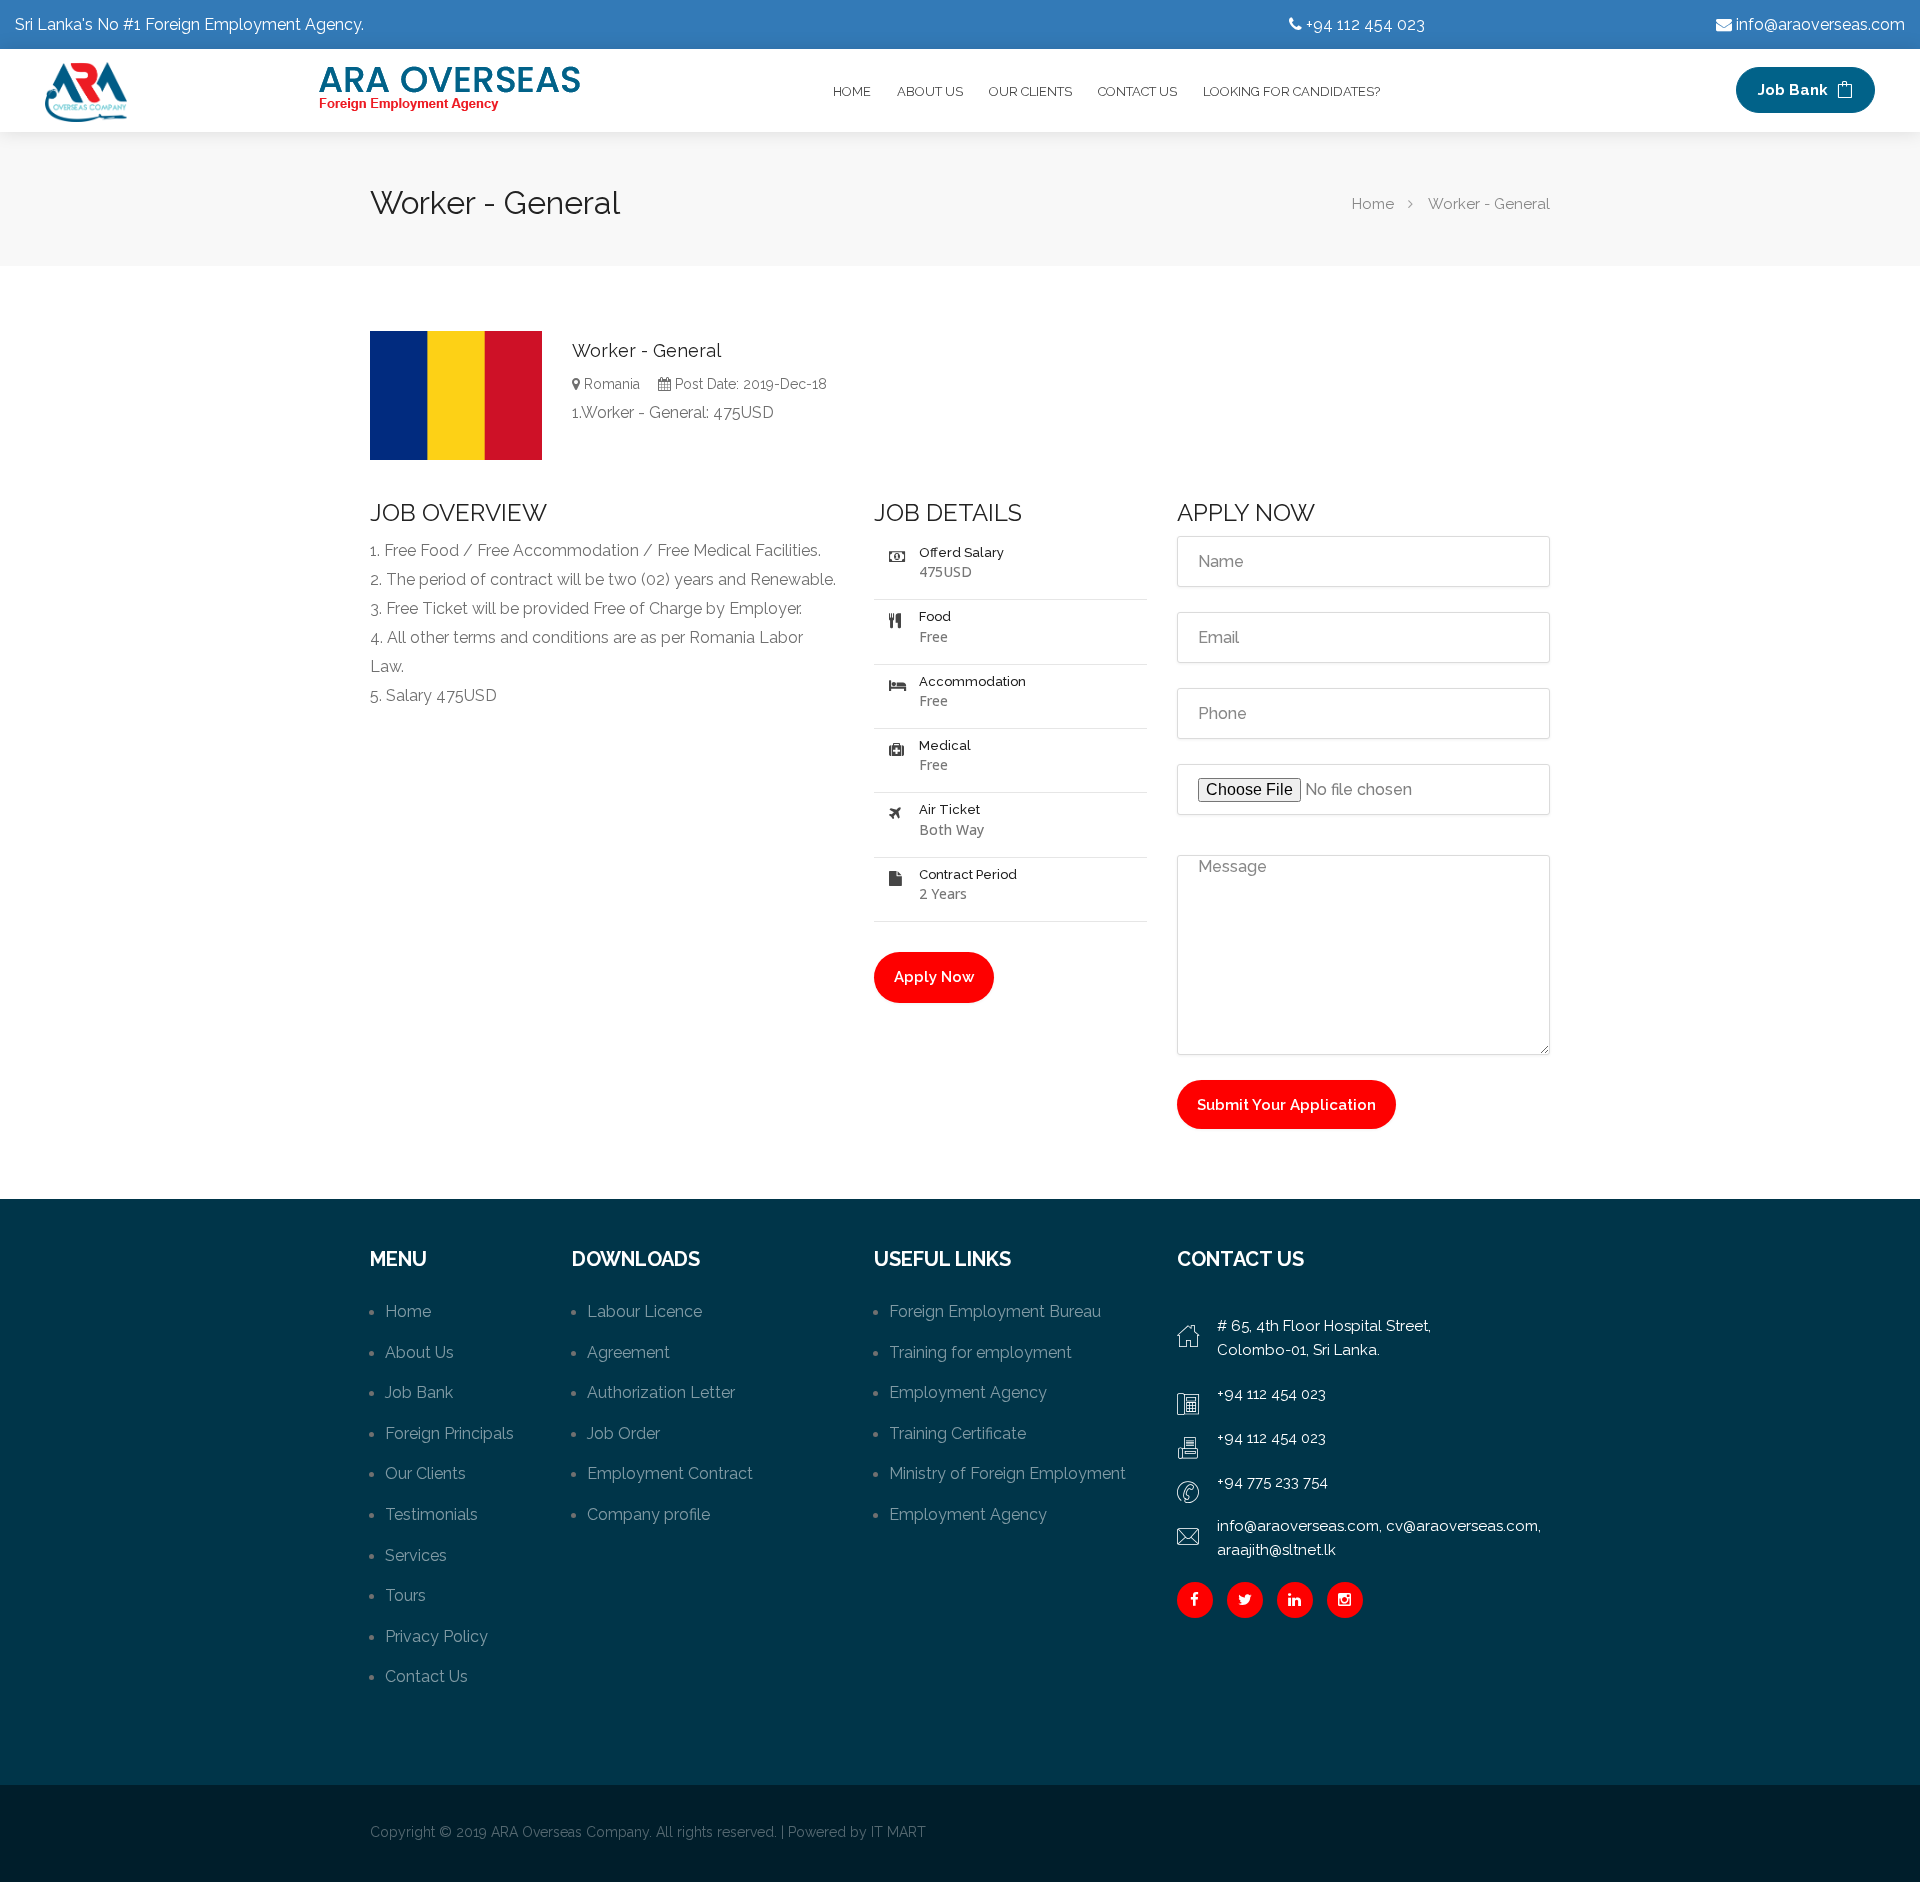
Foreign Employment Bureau (995, 1311)
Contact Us (1137, 91)
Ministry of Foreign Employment (1007, 1473)
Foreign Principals (449, 1433)
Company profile (648, 1514)
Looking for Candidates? (1291, 91)
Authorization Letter (661, 1392)
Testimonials (431, 1514)
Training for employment (980, 1352)
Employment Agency (968, 1392)
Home (852, 91)
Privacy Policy (436, 1636)
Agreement (628, 1352)
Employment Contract (670, 1473)
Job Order (623, 1433)
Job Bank (1795, 90)
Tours (405, 1595)
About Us (930, 91)
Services (416, 1555)
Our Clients (1030, 91)
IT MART (898, 1832)
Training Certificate (957, 1433)
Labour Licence (644, 1311)
